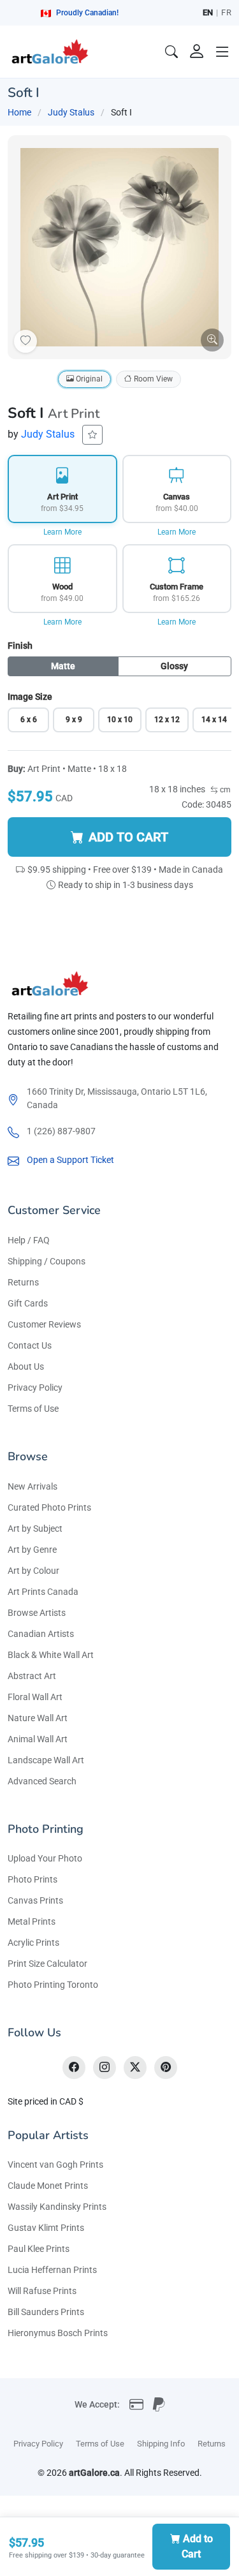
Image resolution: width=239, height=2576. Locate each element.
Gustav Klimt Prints (46, 2228)
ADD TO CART (128, 837)
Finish (20, 646)
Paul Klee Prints (39, 2249)
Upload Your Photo (45, 1858)
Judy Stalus (71, 112)
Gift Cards (28, 1303)
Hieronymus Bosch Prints (58, 2333)
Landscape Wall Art (46, 1760)
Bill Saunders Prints (46, 2312)
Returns (23, 1282)
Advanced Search (42, 1781)
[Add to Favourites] (25, 341)
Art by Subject (35, 1529)
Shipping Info (161, 2444)
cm (224, 790)
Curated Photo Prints (49, 1507)
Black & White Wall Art (51, 1655)
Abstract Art (32, 1676)
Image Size (30, 697)
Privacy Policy (35, 1388)
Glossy (174, 666)
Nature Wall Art (38, 1718)
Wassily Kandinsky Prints (57, 2207)
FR (226, 12)
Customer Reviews (44, 1324)
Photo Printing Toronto (53, 1985)
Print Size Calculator (47, 1964)
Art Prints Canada (43, 1592)
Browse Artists (37, 1613)
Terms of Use (33, 1409)
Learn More (62, 532)
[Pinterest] (166, 2068)
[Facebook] (74, 2068)
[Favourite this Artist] (92, 435)
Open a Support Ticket (70, 1160)
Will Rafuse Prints (42, 2291)
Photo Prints (33, 1879)
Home (19, 112)
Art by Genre (32, 1550)
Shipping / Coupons (47, 1261)
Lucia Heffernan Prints (52, 2270)
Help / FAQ (29, 1240)
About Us (26, 1366)
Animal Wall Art (38, 1739)
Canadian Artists (41, 1634)
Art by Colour (33, 1571)
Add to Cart (197, 2546)
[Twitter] (135, 2068)
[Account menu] (197, 52)
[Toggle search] (171, 52)
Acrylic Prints (33, 1943)
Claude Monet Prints (48, 2186)
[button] (222, 52)
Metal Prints (32, 1921)
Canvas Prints (35, 1900)
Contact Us (30, 1345)
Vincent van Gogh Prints (55, 2165)
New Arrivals (33, 1486)
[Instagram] (105, 2068)
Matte (63, 666)
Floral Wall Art (35, 1697)
